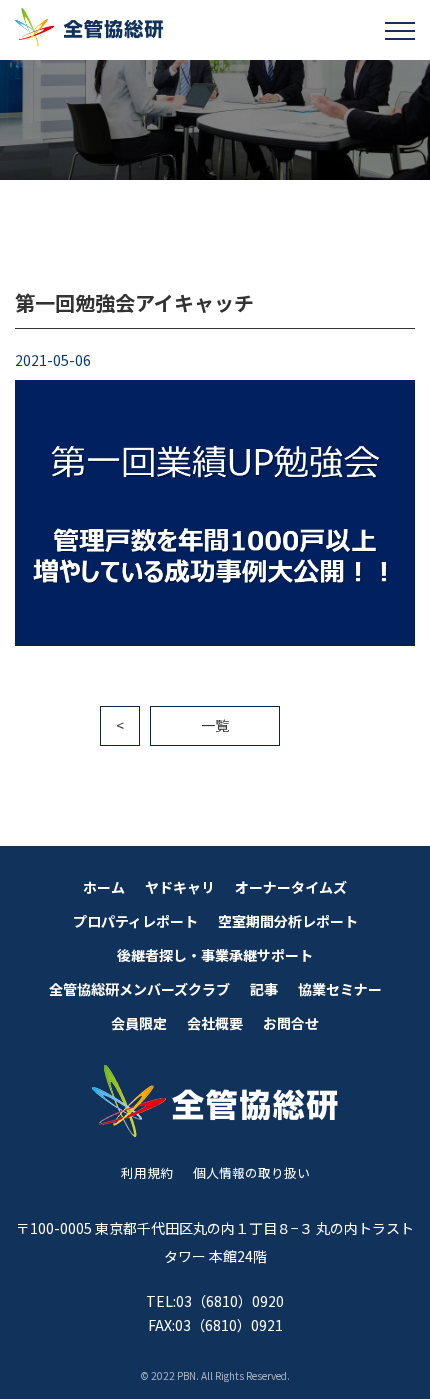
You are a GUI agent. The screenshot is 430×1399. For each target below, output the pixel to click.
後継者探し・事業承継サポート (215, 955)
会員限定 (139, 1023)
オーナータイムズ (291, 887)
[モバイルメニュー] (400, 30)
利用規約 (147, 1172)
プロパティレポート (135, 921)
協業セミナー (340, 989)
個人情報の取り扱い (251, 1172)
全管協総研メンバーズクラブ (139, 989)
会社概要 (215, 1023)
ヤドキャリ (180, 887)
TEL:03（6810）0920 (215, 1301)
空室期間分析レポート (288, 921)
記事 (264, 989)
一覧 (215, 725)
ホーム (104, 887)
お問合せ (291, 1023)
